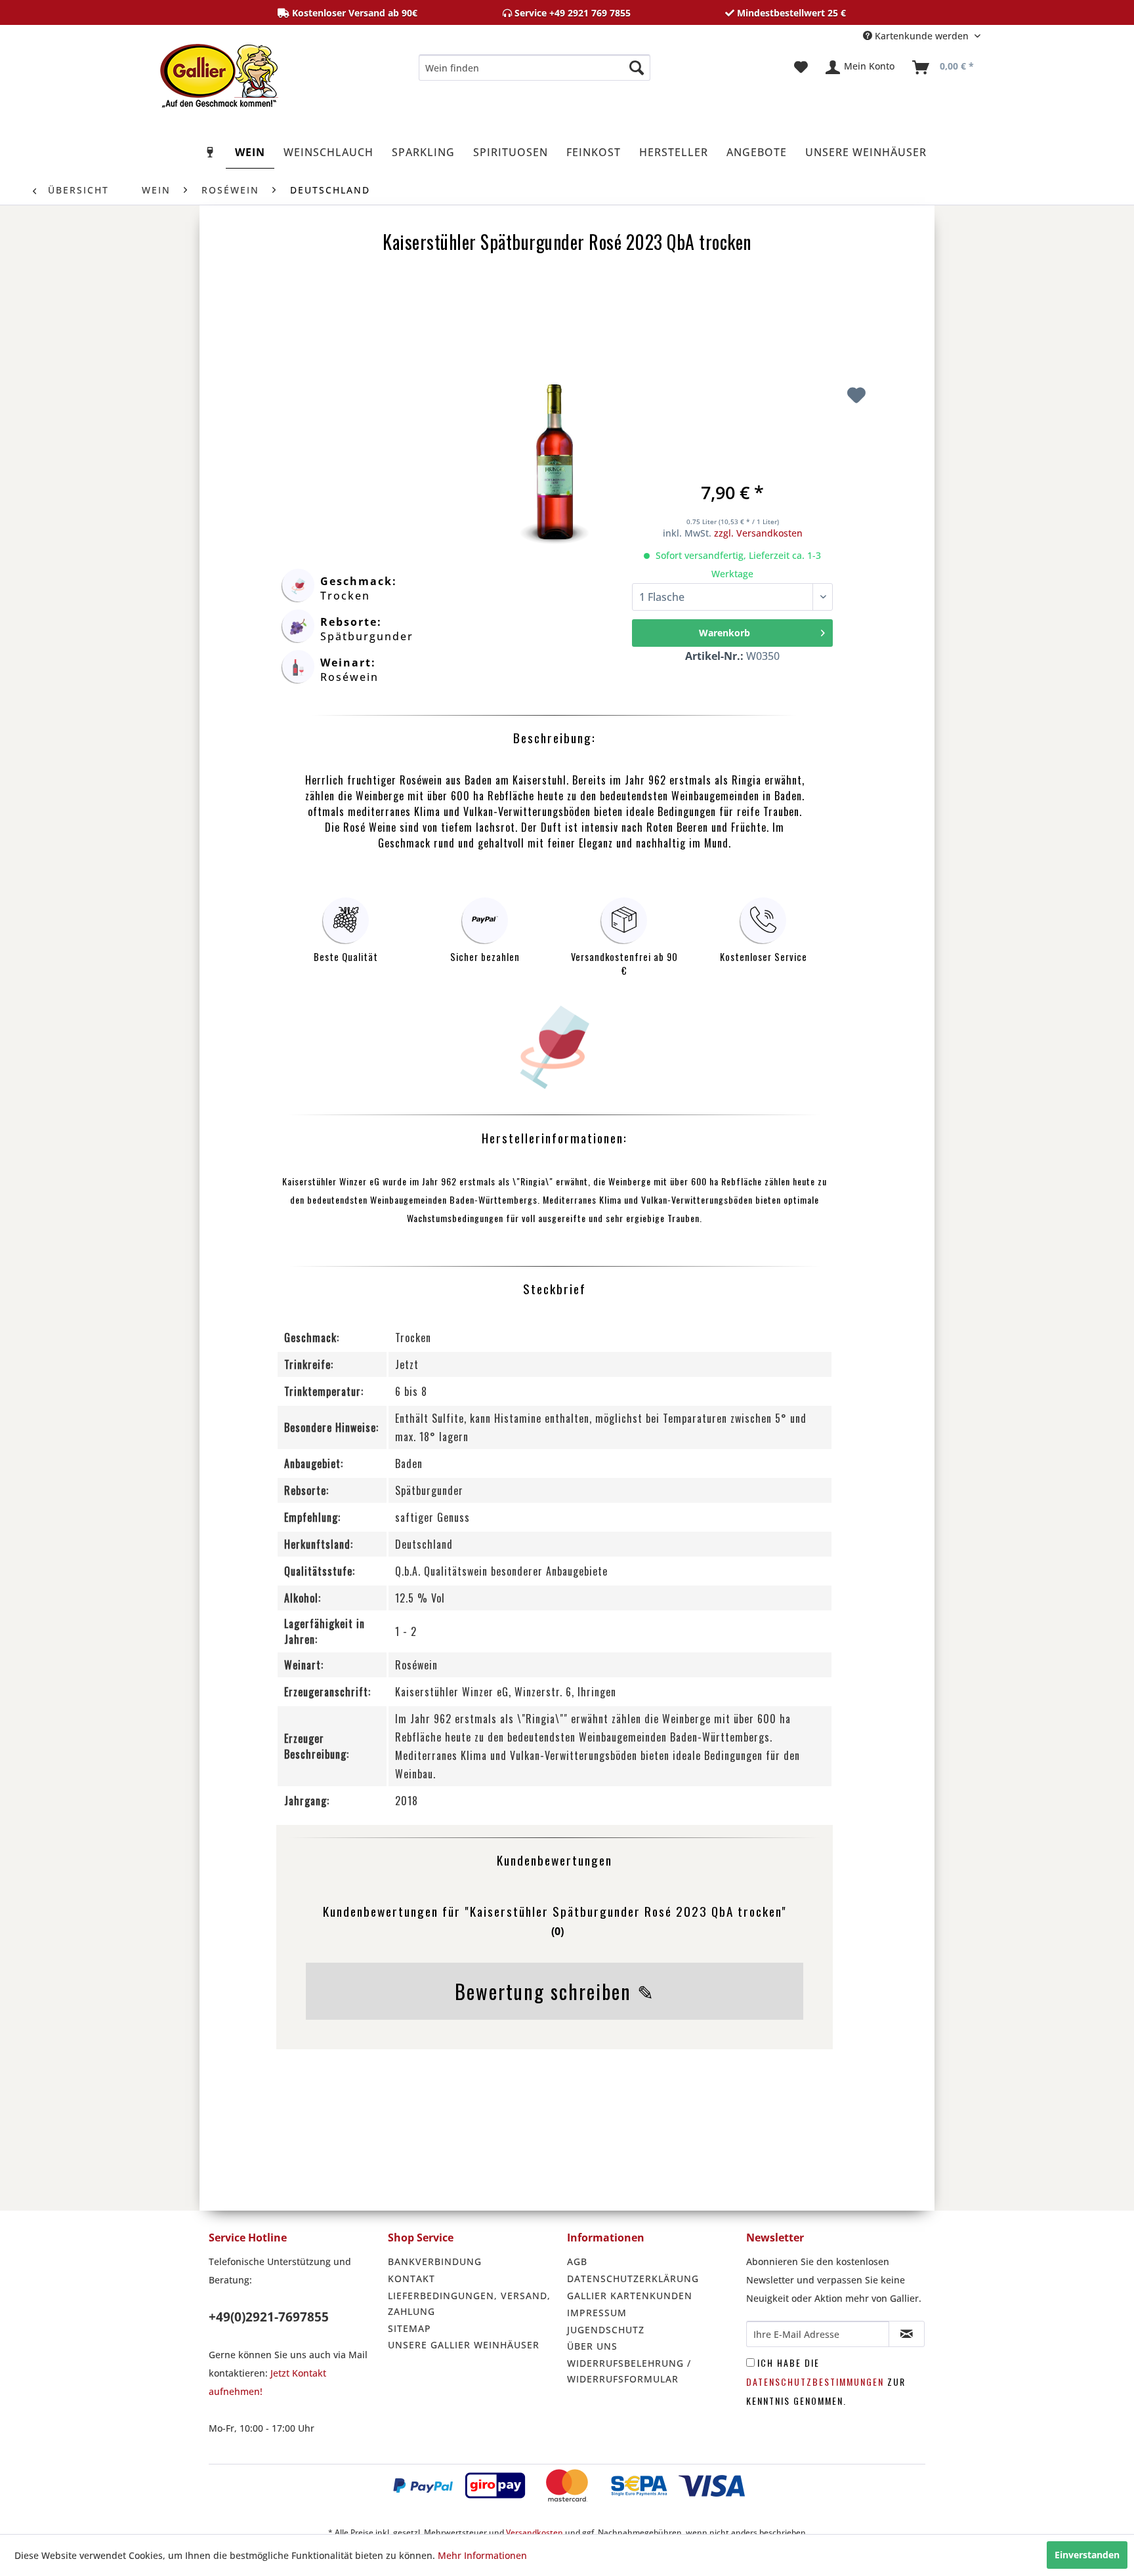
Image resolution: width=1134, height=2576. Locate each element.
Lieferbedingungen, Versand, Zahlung (469, 2303)
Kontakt (411, 2279)
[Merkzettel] (801, 68)
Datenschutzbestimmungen (815, 2382)
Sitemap (409, 2328)
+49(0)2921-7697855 (269, 2317)
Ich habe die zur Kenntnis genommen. (826, 2382)
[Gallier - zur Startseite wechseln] (219, 71)
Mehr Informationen (482, 2555)
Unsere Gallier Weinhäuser (464, 2345)
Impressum (597, 2313)
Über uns (592, 2346)
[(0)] (555, 1954)
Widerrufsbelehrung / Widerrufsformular (629, 2371)
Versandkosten (535, 2532)
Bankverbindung (435, 2261)
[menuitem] (535, 68)
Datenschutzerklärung (633, 2279)
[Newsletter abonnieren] (907, 2334)
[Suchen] (637, 68)
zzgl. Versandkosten (758, 533)
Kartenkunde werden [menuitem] (922, 36)
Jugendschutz (606, 2330)
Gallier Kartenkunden (630, 2296)
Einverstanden (1087, 2555)
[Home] (211, 152)
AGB (577, 2261)
